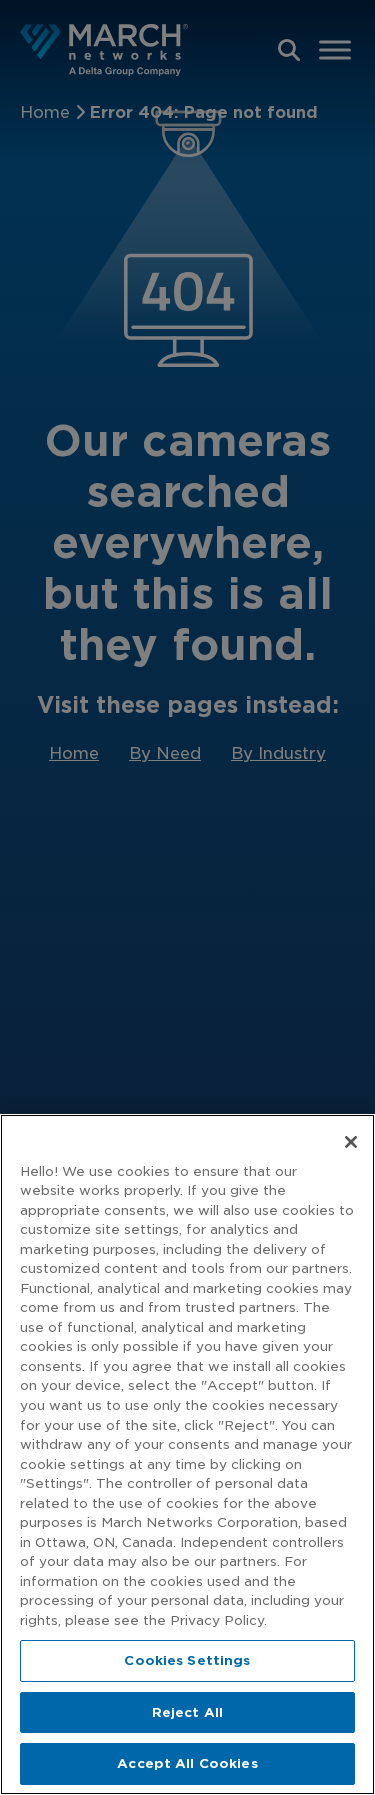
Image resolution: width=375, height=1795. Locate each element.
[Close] (351, 1142)
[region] (187, 1454)
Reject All (187, 1712)
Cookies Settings (187, 1660)
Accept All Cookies (187, 1763)
